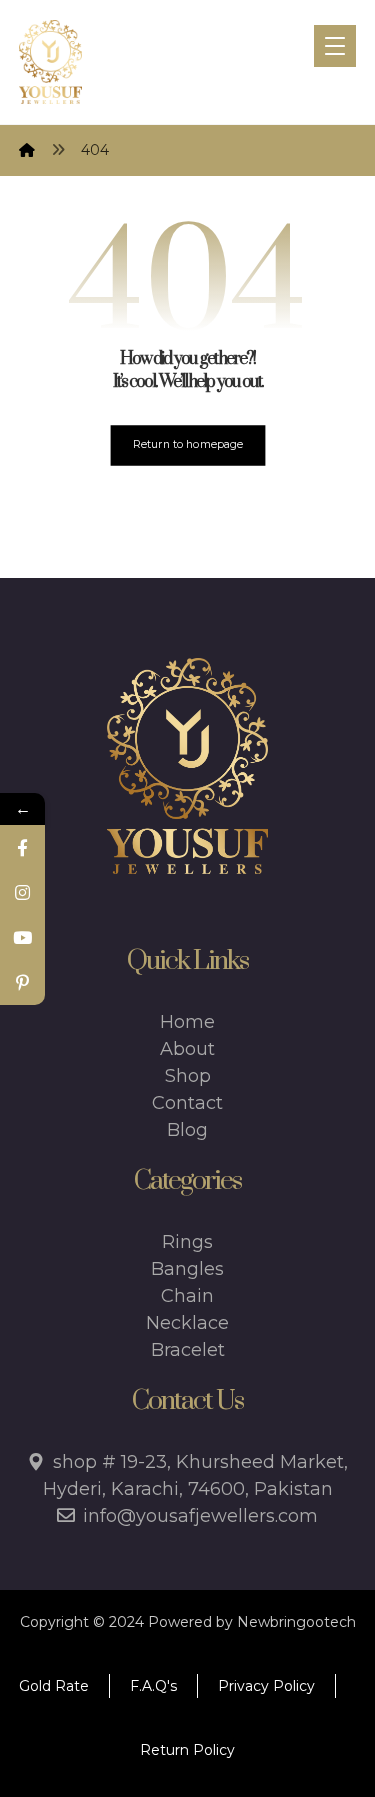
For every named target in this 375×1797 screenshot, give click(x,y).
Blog (187, 1130)
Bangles (187, 1269)
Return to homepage (188, 444)
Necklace (187, 1323)
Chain (187, 1296)
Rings (187, 1242)
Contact (187, 1103)
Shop (188, 1076)
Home (187, 1022)
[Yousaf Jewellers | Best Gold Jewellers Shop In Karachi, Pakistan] (50, 62)
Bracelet (188, 1350)
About (187, 1049)
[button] (335, 46)
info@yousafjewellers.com (200, 1516)
